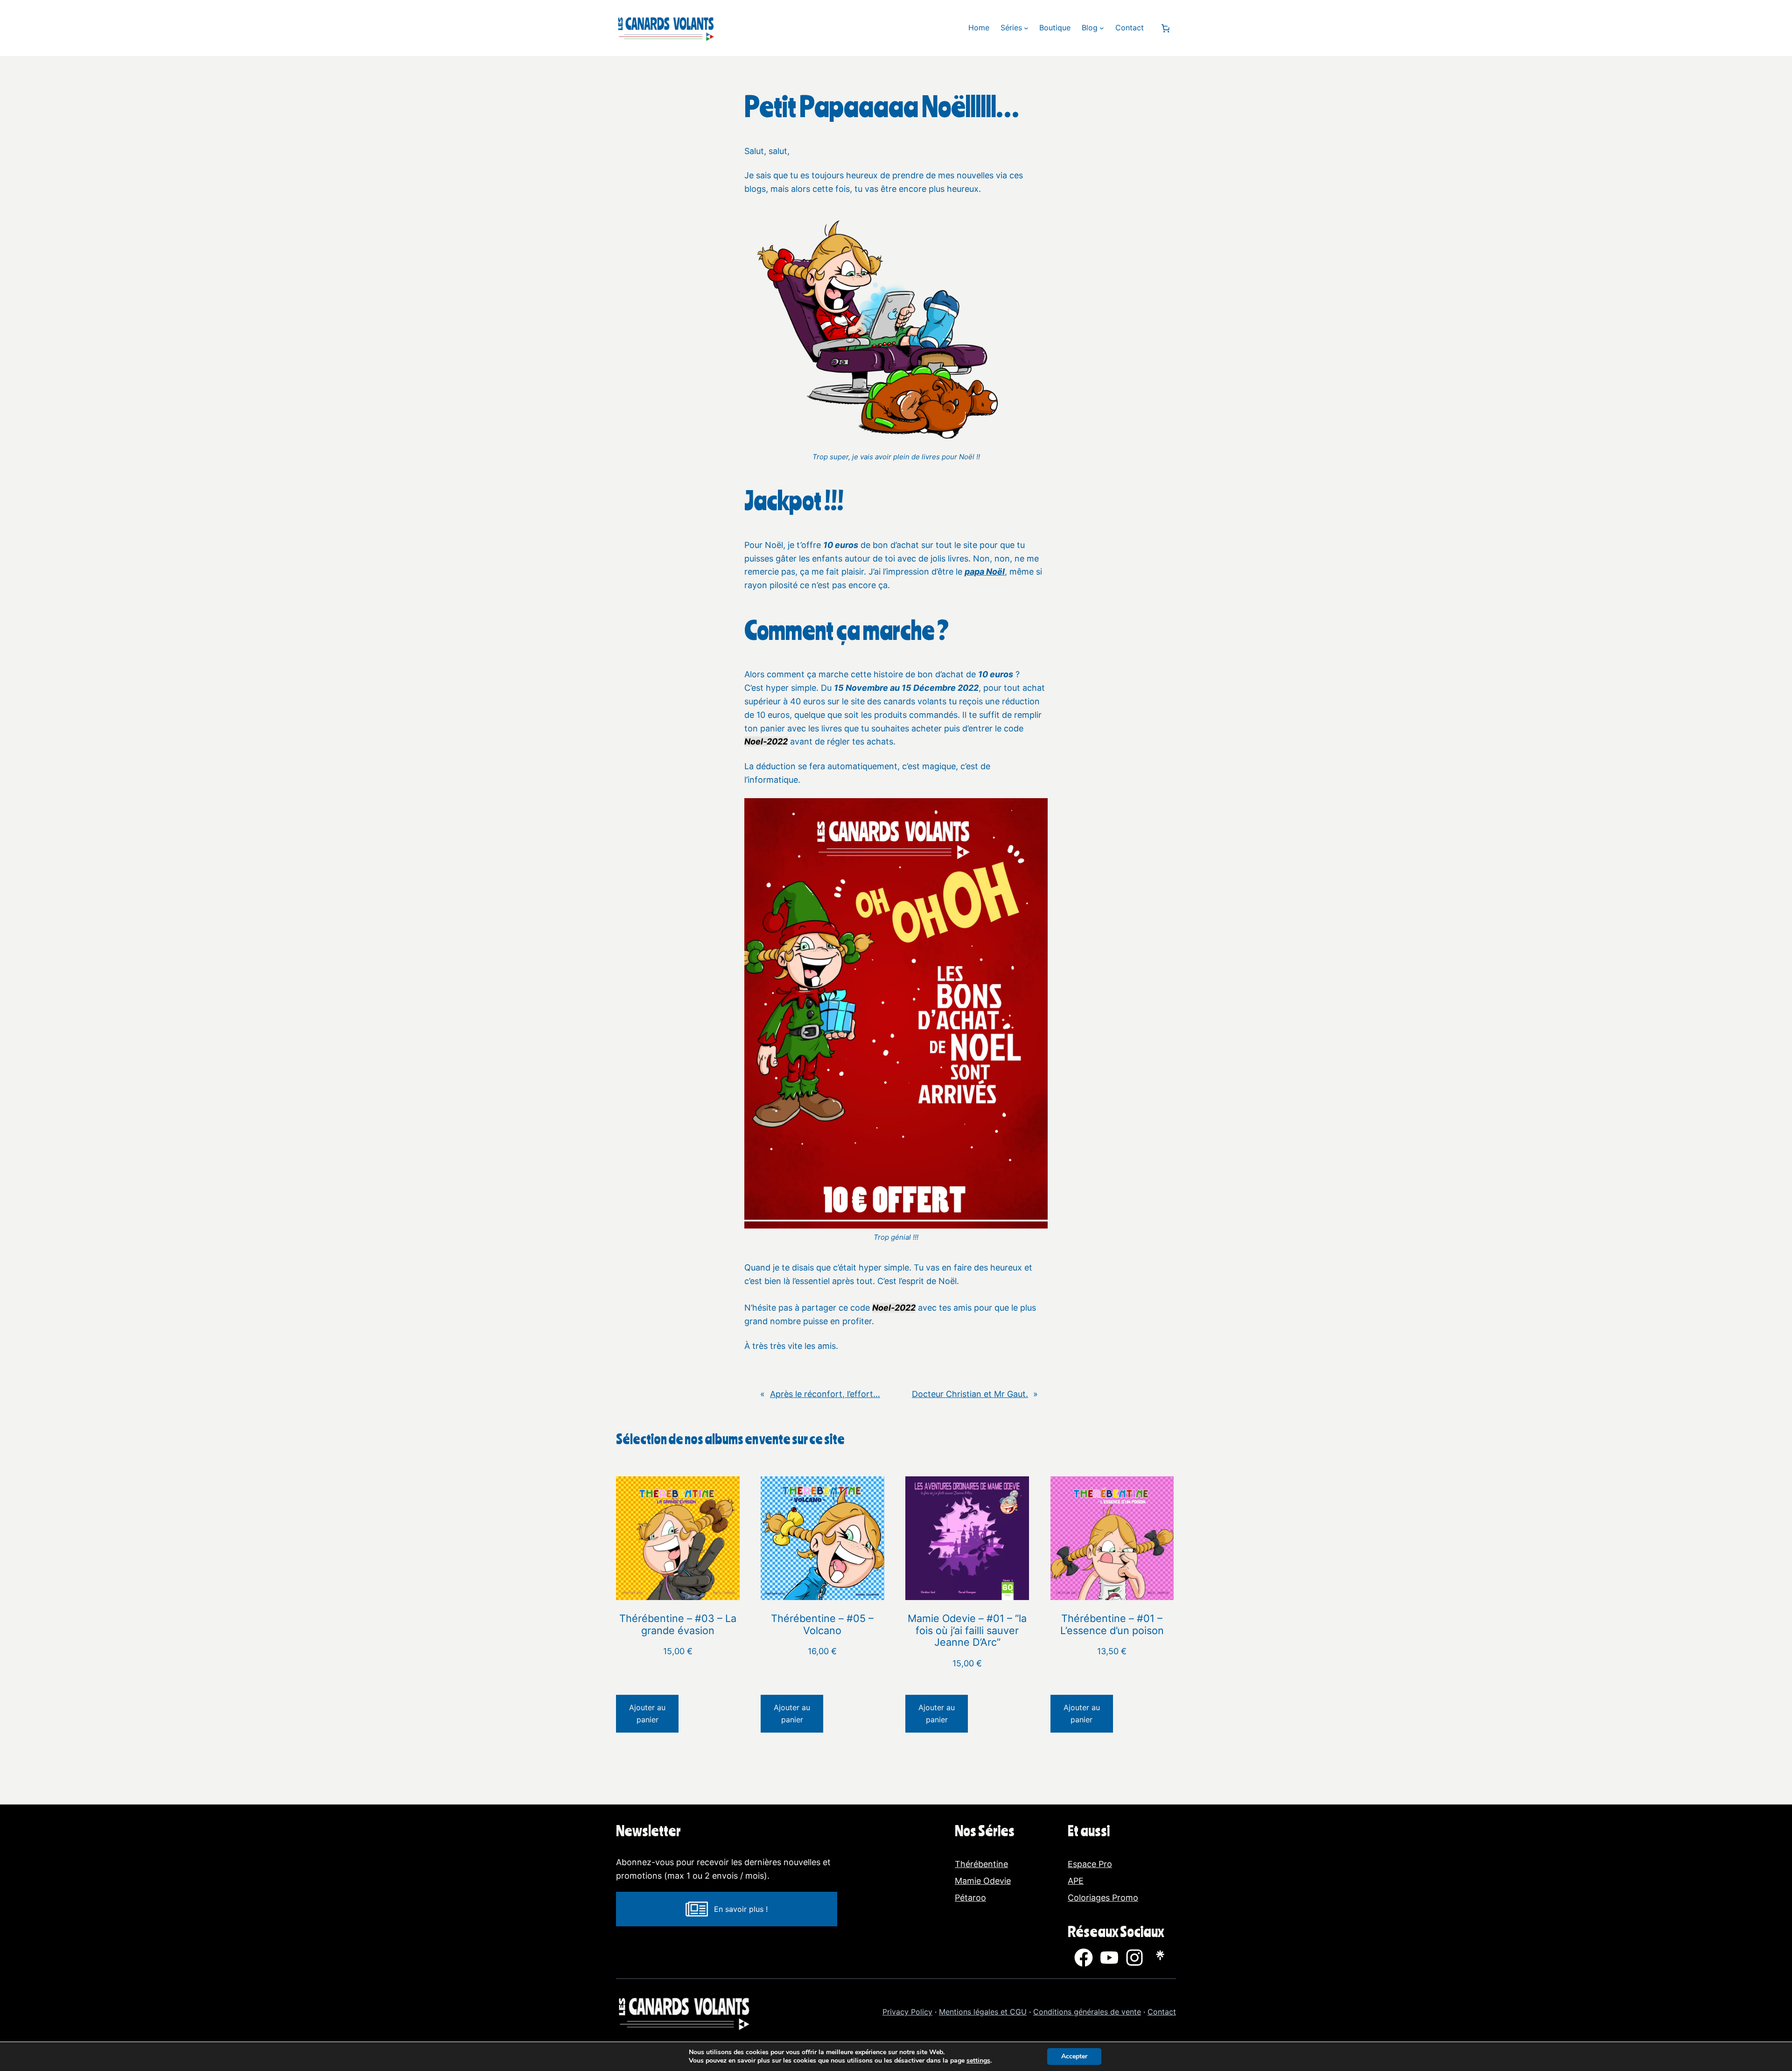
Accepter (1074, 2056)
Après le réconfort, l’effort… (825, 1394)
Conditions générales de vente (1087, 2012)
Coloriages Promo (1103, 1898)
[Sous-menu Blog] (1102, 28)
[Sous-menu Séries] (1026, 28)
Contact (1162, 2012)
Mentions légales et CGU (983, 2012)
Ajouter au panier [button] (647, 1713)
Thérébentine (981, 1864)
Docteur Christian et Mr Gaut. (970, 1394)
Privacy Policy (907, 2012)
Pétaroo (970, 1898)
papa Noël (985, 572)
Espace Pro (1090, 1864)
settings (978, 2061)
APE (1076, 1881)
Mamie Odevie (983, 1881)
